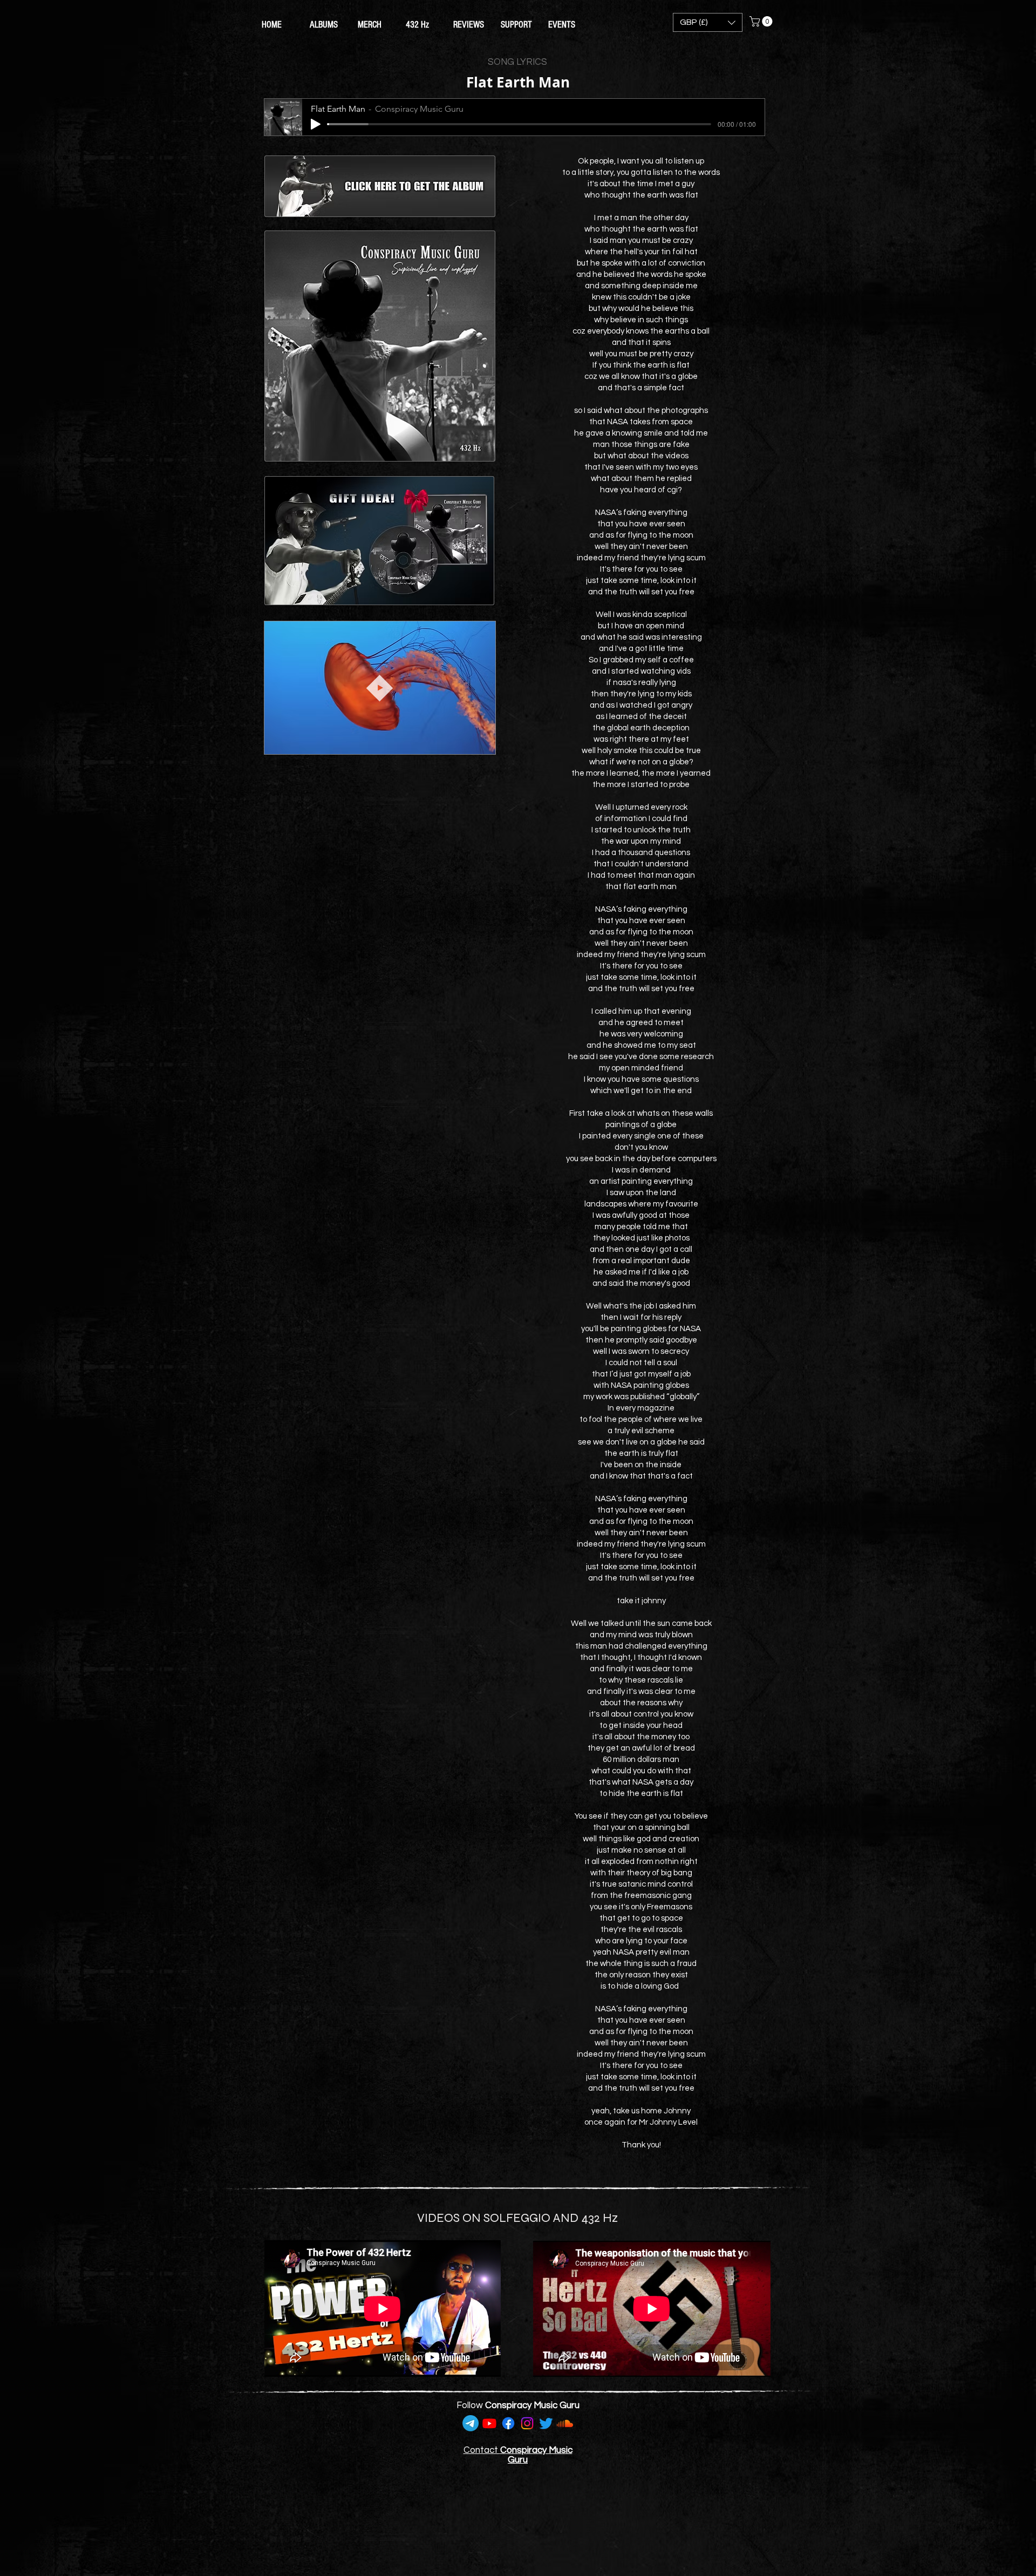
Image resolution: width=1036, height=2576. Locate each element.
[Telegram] (471, 2423)
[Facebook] (508, 2423)
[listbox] (708, 22)
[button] (708, 22)
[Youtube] (489, 2423)
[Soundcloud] (565, 2423)
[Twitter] (546, 2423)
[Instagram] (527, 2423)
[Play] (316, 124)
